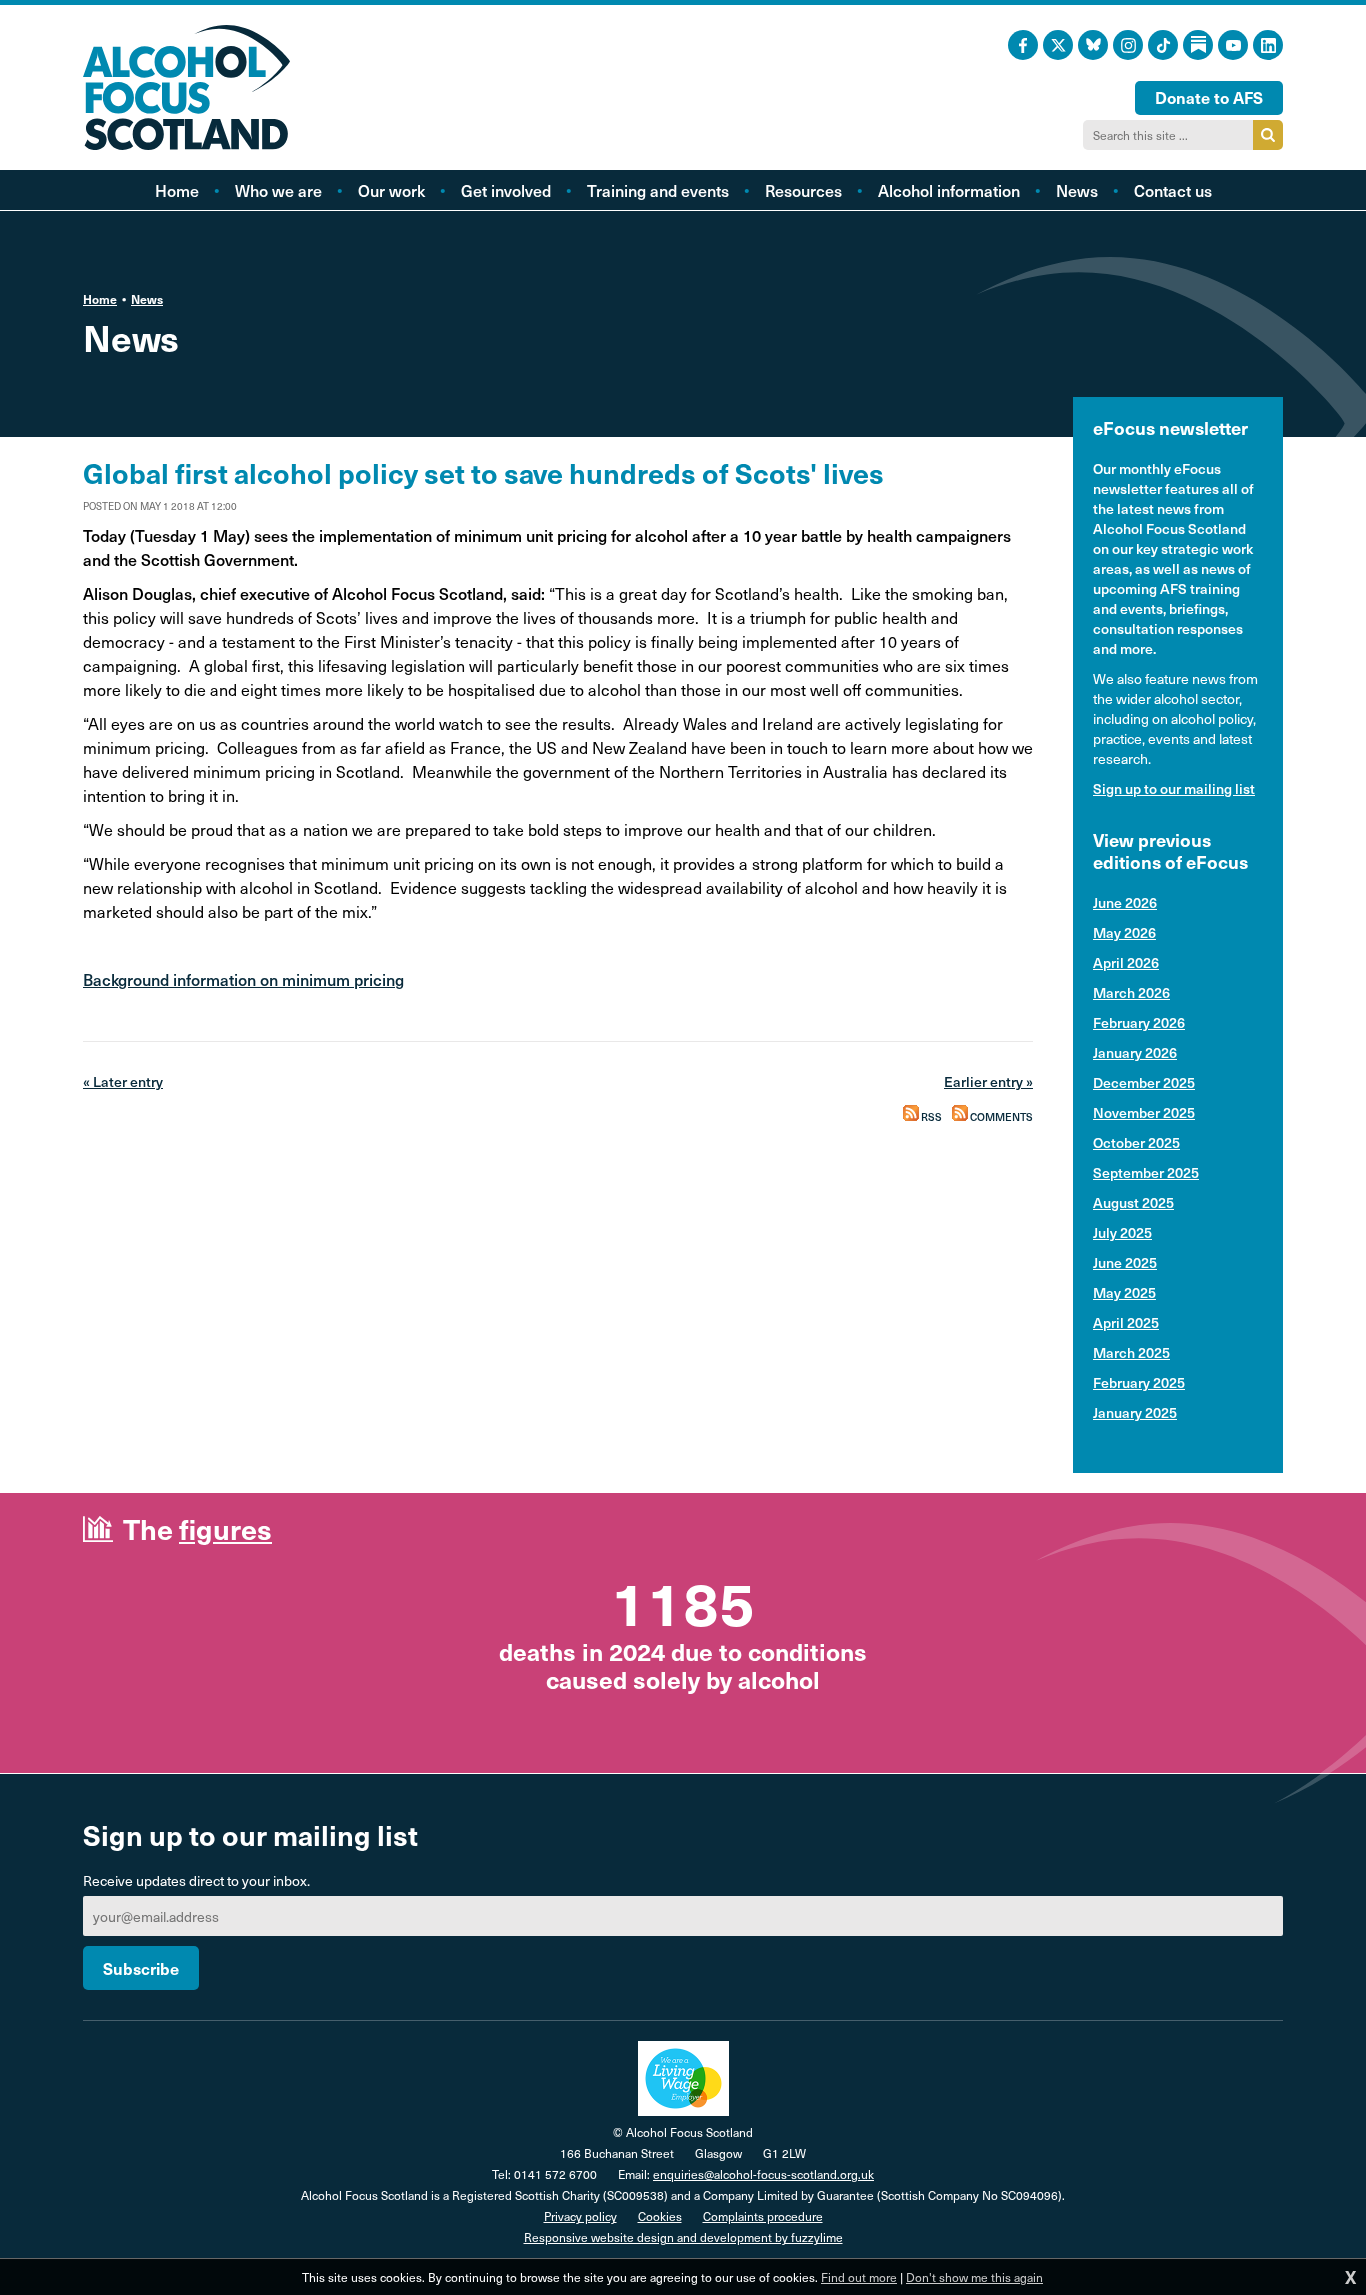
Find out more (859, 2277)
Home (100, 299)
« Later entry (123, 1081)
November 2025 (1144, 1112)
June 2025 (1125, 1262)
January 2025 (1135, 1412)
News (147, 299)
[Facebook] (1023, 45)
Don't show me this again (974, 2277)
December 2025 (1144, 1082)
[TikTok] (1163, 45)
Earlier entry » (988, 1082)
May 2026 (1124, 932)
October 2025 (1136, 1142)
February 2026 (1139, 1022)
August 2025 (1133, 1202)
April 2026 (1126, 962)
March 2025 (1131, 1352)
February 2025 (1139, 1382)
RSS (930, 1117)
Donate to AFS (1209, 97)
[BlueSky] (1093, 45)
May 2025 (1124, 1292)
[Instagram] (1128, 45)
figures (225, 1528)
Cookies (660, 2216)
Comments (1000, 1117)
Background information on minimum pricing (243, 979)
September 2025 (1146, 1172)
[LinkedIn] (1268, 45)
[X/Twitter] (1058, 45)
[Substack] (1198, 45)
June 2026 (1125, 902)
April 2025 (1126, 1322)
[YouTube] (1233, 45)
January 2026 (1135, 1052)
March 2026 (1131, 992)
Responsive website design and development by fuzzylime (683, 2237)
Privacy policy (580, 2216)
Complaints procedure (763, 2216)
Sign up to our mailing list (1174, 788)
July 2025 (1122, 1232)
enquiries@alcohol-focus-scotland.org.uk (763, 2174)
